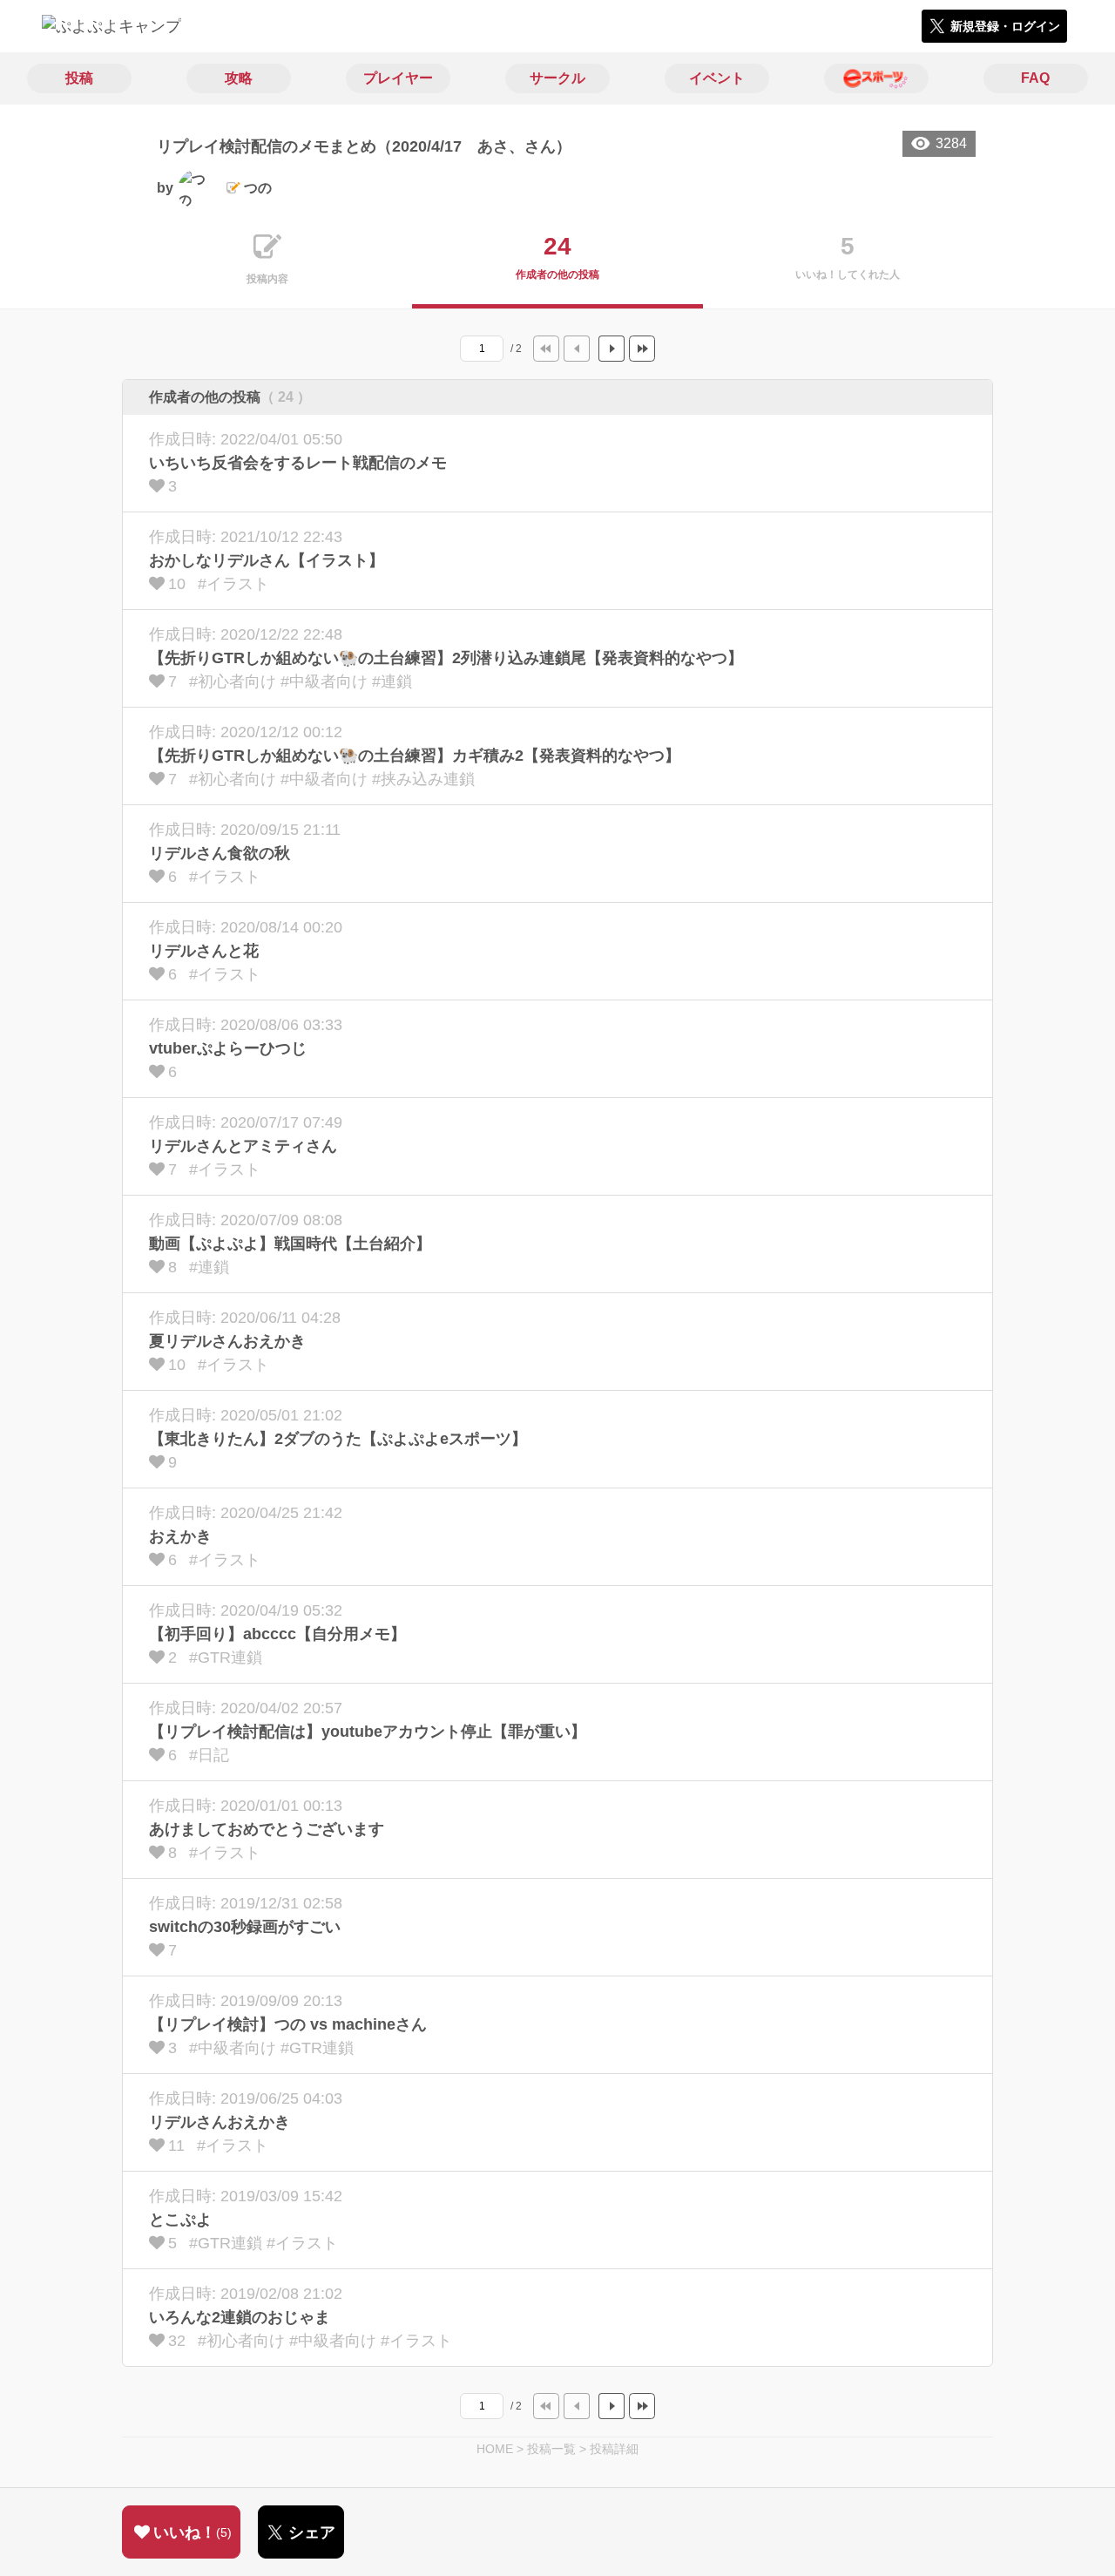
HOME (495, 2449)
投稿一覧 (551, 2449)
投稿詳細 (614, 2449)
